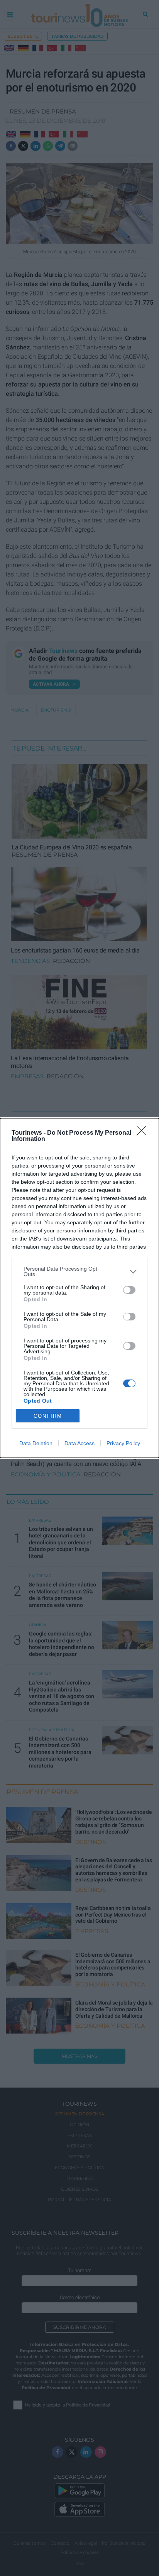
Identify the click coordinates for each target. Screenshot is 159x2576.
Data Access (79, 1443)
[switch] (129, 1290)
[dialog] (79, 1288)
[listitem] (79, 1271)
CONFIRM (48, 1416)
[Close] (144, 1133)
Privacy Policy (123, 1443)
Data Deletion (36, 1443)
